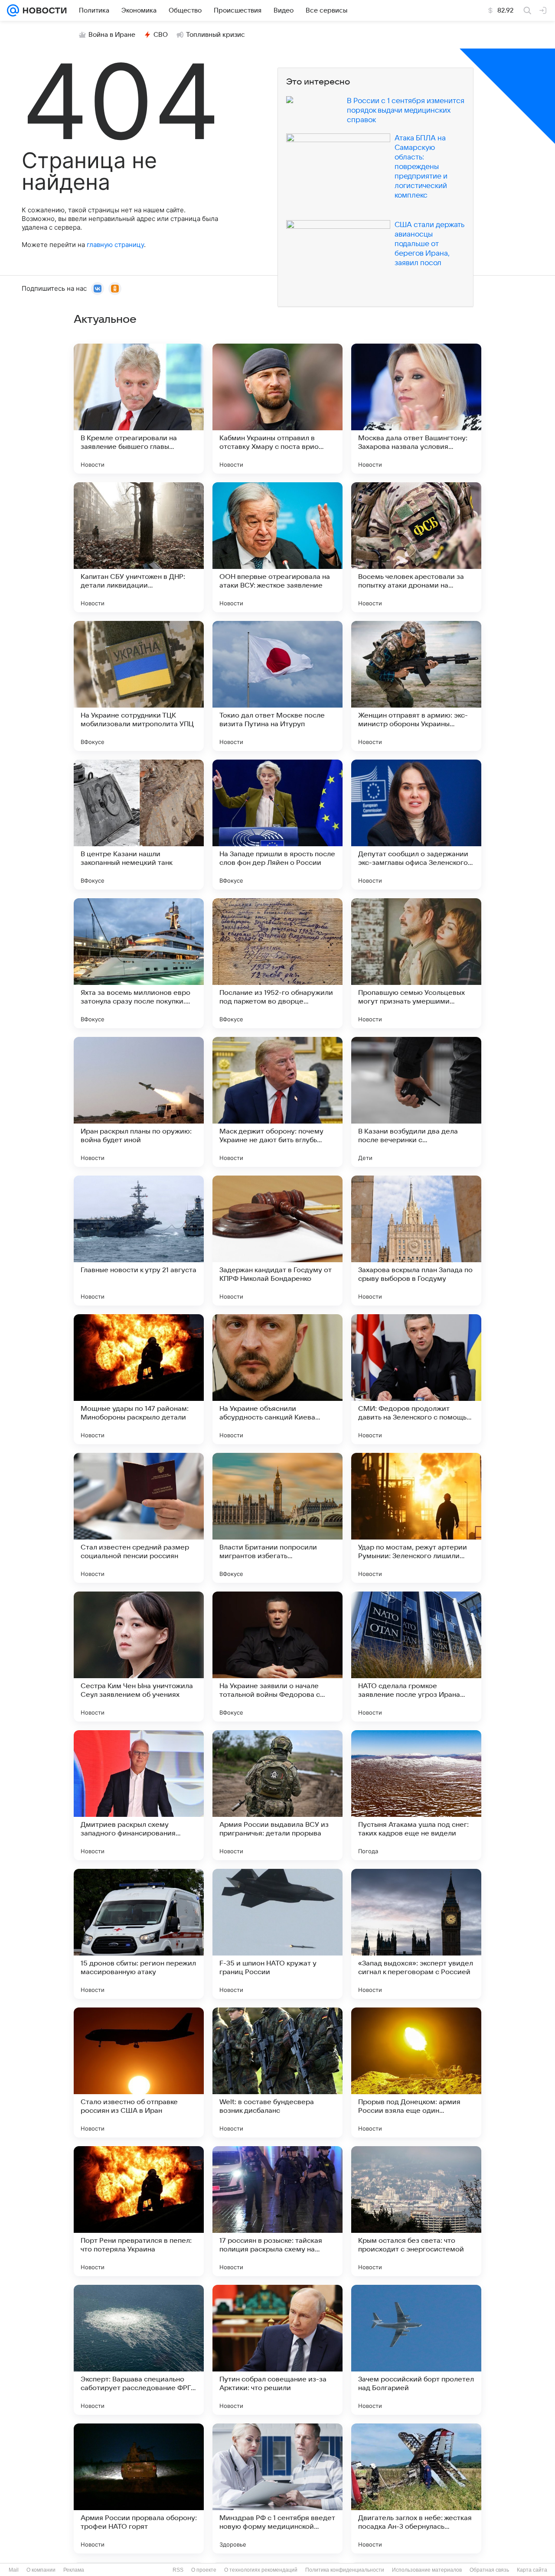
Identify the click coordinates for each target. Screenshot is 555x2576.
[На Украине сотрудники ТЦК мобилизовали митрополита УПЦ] (139, 686)
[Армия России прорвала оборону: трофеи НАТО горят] (139, 2488)
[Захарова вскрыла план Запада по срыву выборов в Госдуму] (416, 1241)
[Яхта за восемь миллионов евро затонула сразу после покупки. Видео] (139, 963)
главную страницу (115, 245)
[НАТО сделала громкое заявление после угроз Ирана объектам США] (416, 1657)
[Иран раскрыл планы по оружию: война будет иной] (139, 1102)
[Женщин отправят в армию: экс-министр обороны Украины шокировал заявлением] (416, 686)
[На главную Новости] (43, 10)
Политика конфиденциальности (345, 2570)
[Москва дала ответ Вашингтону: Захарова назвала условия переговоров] (416, 409)
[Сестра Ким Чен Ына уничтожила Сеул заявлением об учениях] (139, 1657)
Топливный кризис (215, 35)
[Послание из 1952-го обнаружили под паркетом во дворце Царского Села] (277, 963)
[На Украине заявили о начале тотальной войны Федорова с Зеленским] (277, 1657)
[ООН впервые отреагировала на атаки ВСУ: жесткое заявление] (277, 547)
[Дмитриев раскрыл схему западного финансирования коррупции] (139, 1795)
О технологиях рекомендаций (261, 2570)
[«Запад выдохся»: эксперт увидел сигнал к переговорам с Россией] (416, 1934)
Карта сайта (532, 2570)
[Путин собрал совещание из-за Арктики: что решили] (277, 2350)
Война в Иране (112, 35)
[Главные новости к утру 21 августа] (139, 1241)
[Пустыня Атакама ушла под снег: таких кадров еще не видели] (416, 1795)
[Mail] (13, 10)
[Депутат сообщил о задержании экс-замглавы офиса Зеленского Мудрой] (416, 825)
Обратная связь (489, 2570)
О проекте (204, 2570)
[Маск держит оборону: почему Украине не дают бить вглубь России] (277, 1102)
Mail (14, 2570)
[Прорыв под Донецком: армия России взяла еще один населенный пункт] (416, 2072)
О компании (41, 2570)
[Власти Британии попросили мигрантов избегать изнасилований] (277, 1518)
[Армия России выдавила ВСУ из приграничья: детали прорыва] (277, 1795)
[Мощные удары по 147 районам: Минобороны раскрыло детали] (139, 1379)
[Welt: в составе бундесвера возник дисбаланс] (277, 2072)
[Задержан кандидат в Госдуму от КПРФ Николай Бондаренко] (277, 1241)
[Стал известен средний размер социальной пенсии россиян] (139, 1518)
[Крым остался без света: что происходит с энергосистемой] (416, 2211)
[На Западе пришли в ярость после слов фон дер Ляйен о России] (277, 825)
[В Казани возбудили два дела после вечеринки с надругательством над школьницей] (416, 1102)
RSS (178, 2570)
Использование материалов (427, 2570)
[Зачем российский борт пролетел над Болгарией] (416, 2350)
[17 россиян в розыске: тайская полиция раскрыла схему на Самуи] (277, 2211)
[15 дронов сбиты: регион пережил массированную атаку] (139, 1934)
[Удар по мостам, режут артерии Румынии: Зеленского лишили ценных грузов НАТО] (416, 1518)
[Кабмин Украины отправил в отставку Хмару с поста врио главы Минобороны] (277, 409)
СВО (161, 35)
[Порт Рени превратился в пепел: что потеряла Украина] (139, 2211)
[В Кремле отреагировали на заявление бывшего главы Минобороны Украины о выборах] (139, 409)
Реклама (74, 2570)
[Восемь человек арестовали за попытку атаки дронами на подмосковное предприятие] (416, 547)
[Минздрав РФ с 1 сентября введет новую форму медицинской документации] (277, 2488)
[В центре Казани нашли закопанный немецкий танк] (139, 825)
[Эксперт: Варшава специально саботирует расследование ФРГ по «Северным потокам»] (139, 2350)
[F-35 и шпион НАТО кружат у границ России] (277, 1934)
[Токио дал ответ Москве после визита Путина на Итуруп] (277, 686)
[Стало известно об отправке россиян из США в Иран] (139, 2072)
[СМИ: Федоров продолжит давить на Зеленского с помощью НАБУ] (416, 1379)
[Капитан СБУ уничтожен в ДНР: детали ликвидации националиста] (139, 547)
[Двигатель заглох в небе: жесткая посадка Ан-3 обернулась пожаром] (416, 2488)
